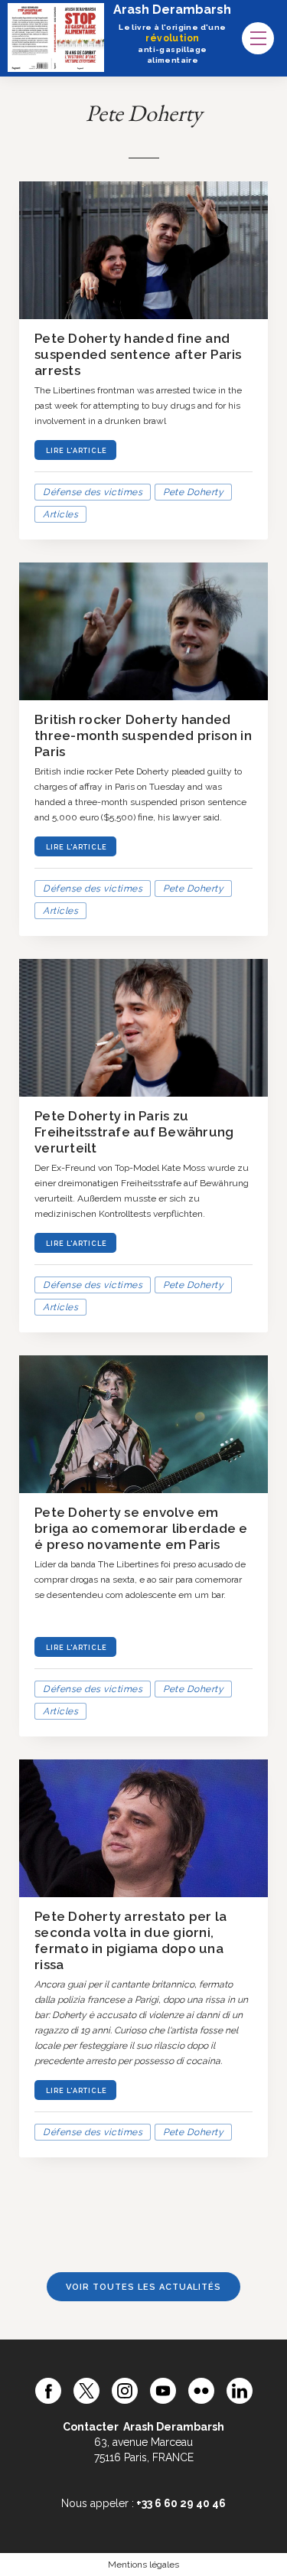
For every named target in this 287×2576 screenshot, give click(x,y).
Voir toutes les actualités (143, 2287)
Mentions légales (143, 2565)
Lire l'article (77, 451)
